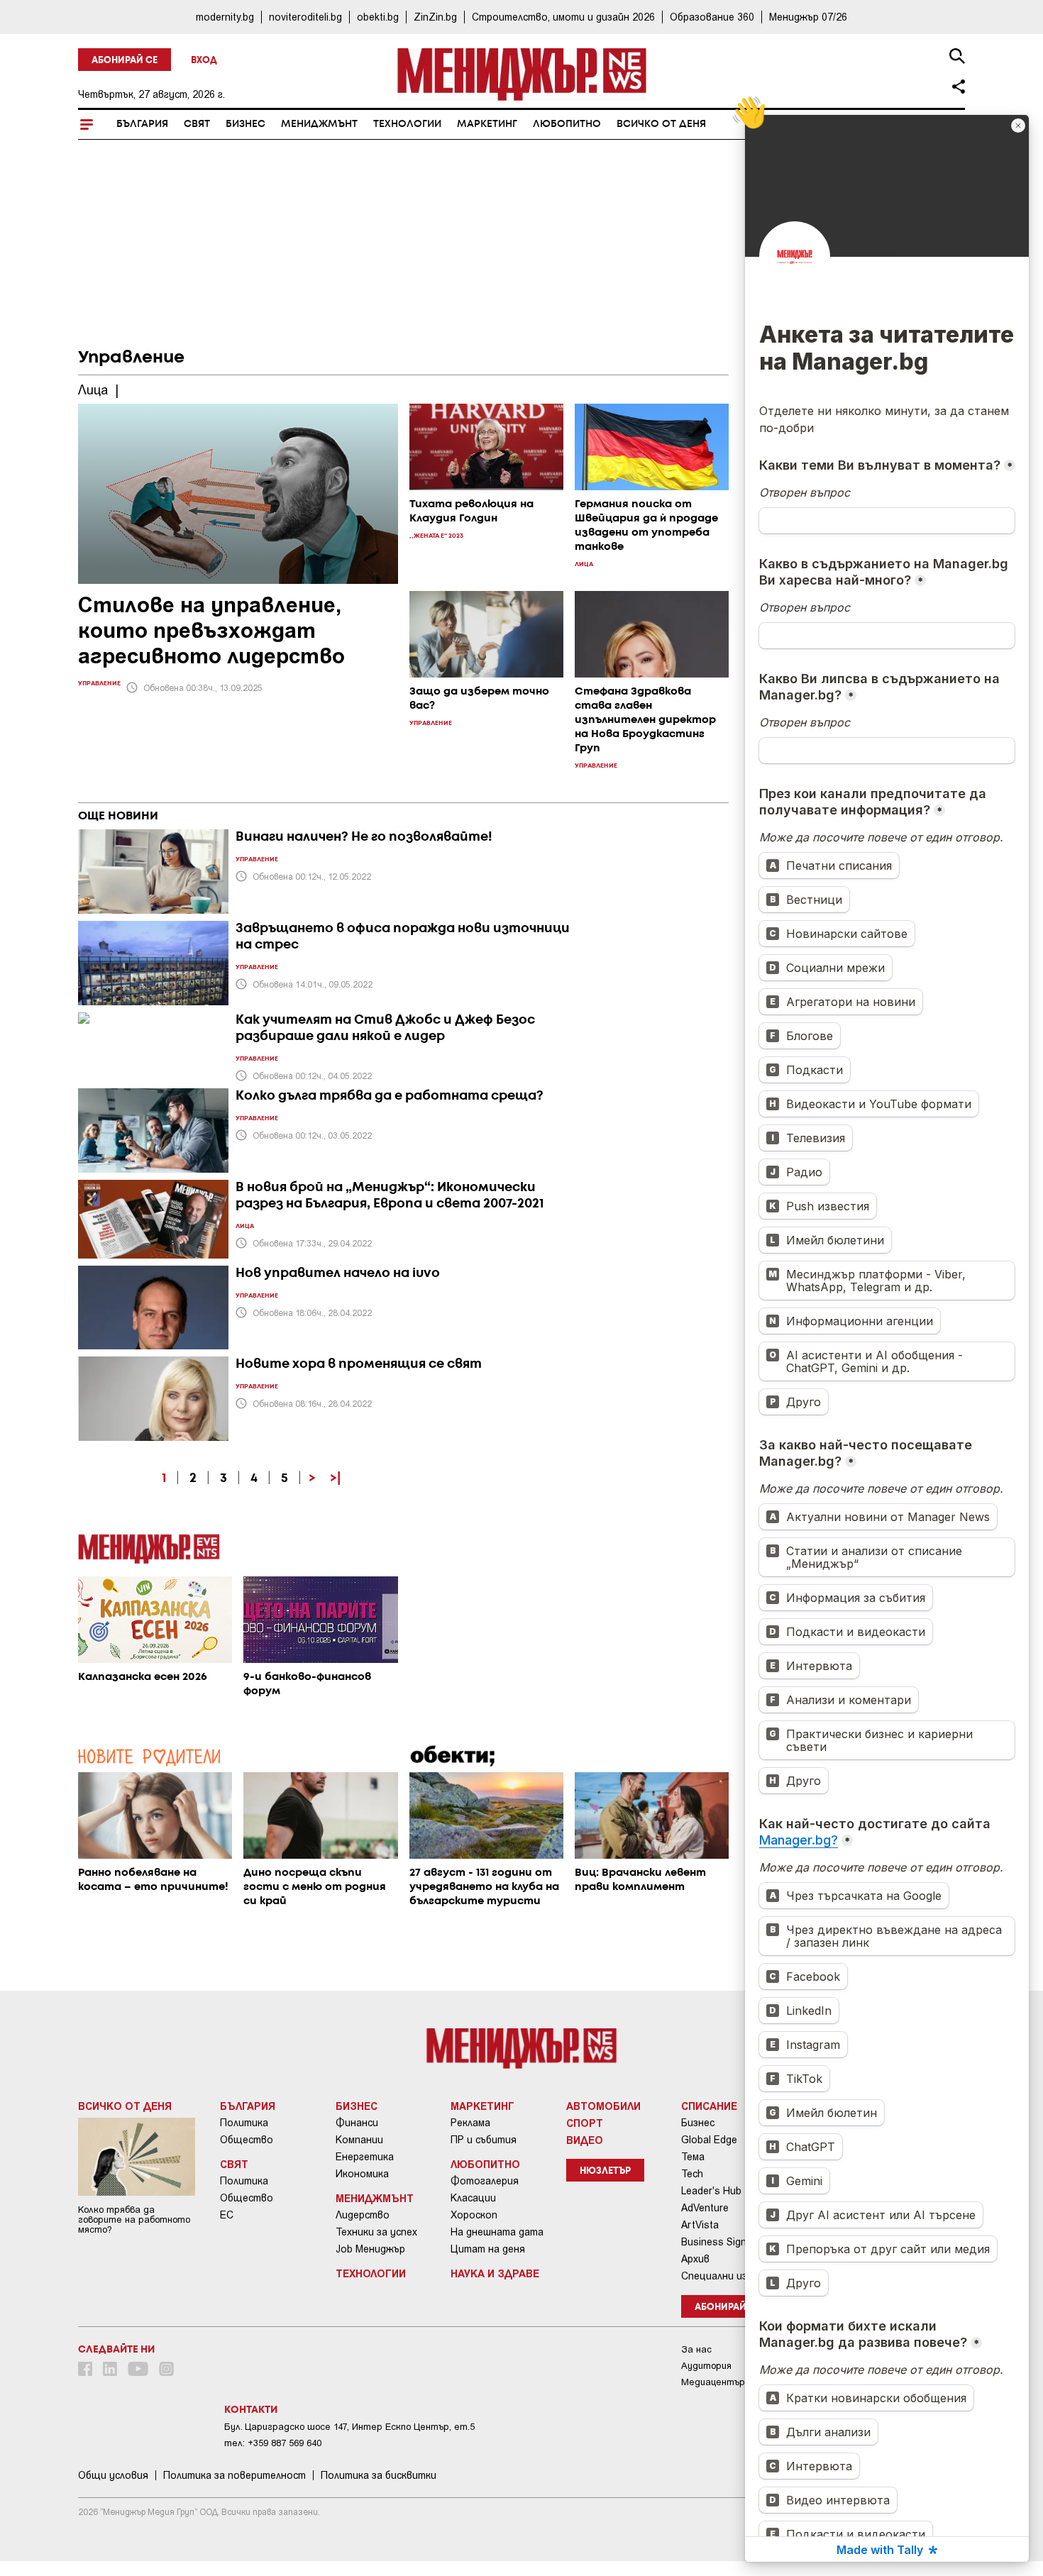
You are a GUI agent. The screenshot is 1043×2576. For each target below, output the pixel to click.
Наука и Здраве (495, 2273)
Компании (359, 2140)
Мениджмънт (319, 124)
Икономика (362, 2174)
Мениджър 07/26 (808, 17)
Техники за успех (376, 2232)
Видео (585, 2140)
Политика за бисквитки (379, 2475)
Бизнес (245, 124)
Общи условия (113, 2475)
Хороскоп (474, 2215)
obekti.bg (378, 17)
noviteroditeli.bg (305, 17)
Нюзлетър (605, 2171)
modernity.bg (225, 17)
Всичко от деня (661, 124)
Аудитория (706, 2366)
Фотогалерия (485, 2181)
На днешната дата (497, 2232)
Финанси (357, 2123)
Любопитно (567, 124)
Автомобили (603, 2106)
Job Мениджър (370, 2249)
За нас (696, 2349)
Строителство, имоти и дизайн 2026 (563, 17)
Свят (197, 124)
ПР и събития (484, 2140)
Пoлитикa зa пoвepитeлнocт (234, 2475)
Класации (473, 2198)
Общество (247, 2140)
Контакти (251, 2410)
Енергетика (365, 2157)
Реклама (470, 2123)
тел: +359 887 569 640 (273, 2443)
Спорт (585, 2123)
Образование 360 (712, 17)
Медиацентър (713, 2382)
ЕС (227, 2215)
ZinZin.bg (435, 17)
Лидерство (363, 2215)
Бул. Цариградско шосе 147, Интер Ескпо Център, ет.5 (349, 2427)
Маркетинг (487, 124)
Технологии (407, 124)
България (142, 124)
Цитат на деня (488, 2249)
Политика (244, 2123)
